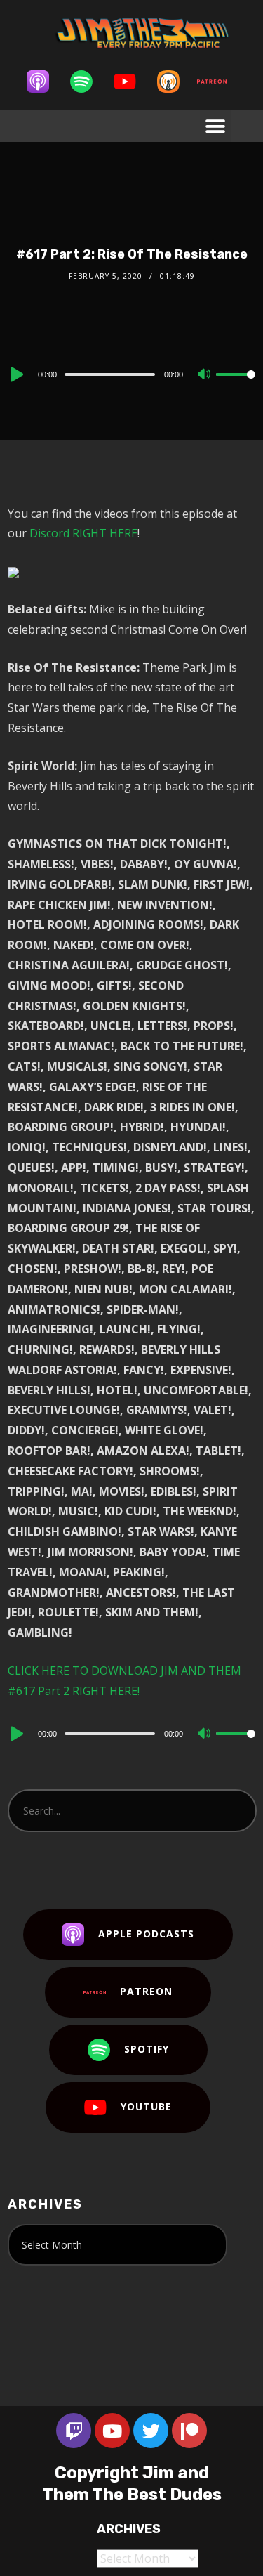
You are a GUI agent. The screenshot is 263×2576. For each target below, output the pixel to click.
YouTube (146, 2106)
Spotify (147, 2049)
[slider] (236, 386)
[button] (216, 126)
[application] (131, 374)
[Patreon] (219, 81)
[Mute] (205, 375)
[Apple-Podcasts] (45, 81)
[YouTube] (132, 81)
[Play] (15, 374)
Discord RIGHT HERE (83, 533)
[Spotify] (88, 81)
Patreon (146, 1991)
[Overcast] (175, 81)
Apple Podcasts (146, 1934)
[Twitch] (74, 2431)
